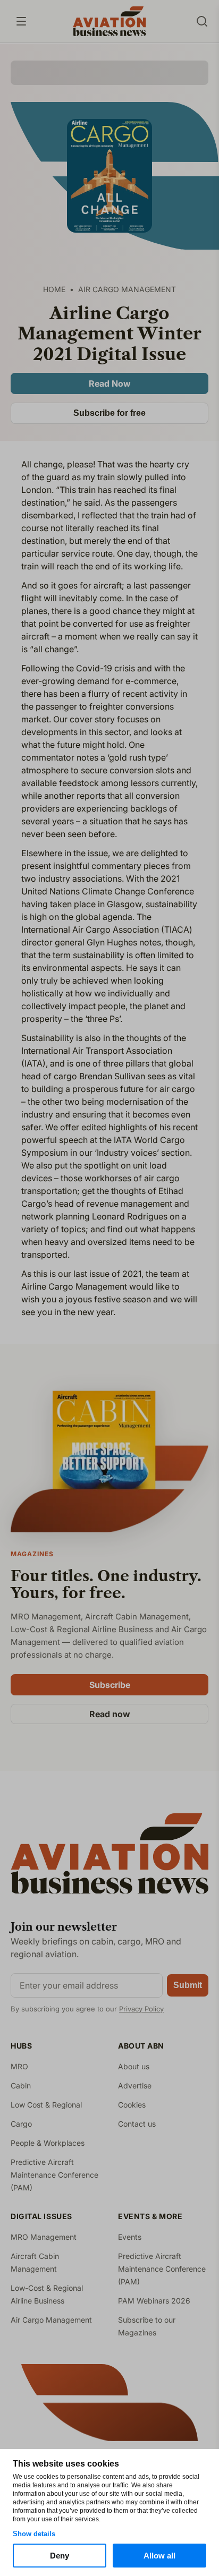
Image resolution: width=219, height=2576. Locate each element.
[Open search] (202, 21)
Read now (110, 1714)
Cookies (132, 2105)
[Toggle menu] (21, 21)
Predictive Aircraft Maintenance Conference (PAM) (54, 2175)
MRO (19, 2066)
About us (134, 2066)
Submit (188, 1985)
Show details (34, 2534)
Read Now (110, 383)
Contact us (137, 2124)
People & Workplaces (48, 2143)
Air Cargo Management (51, 2320)
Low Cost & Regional (46, 2105)
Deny (60, 2556)
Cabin (21, 2085)
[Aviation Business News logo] (109, 21)
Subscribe (110, 1685)
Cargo (21, 2124)
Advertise (135, 2085)
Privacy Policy (141, 2009)
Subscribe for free (109, 413)
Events (130, 2237)
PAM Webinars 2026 (154, 2301)
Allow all (159, 2556)
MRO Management (44, 2237)
